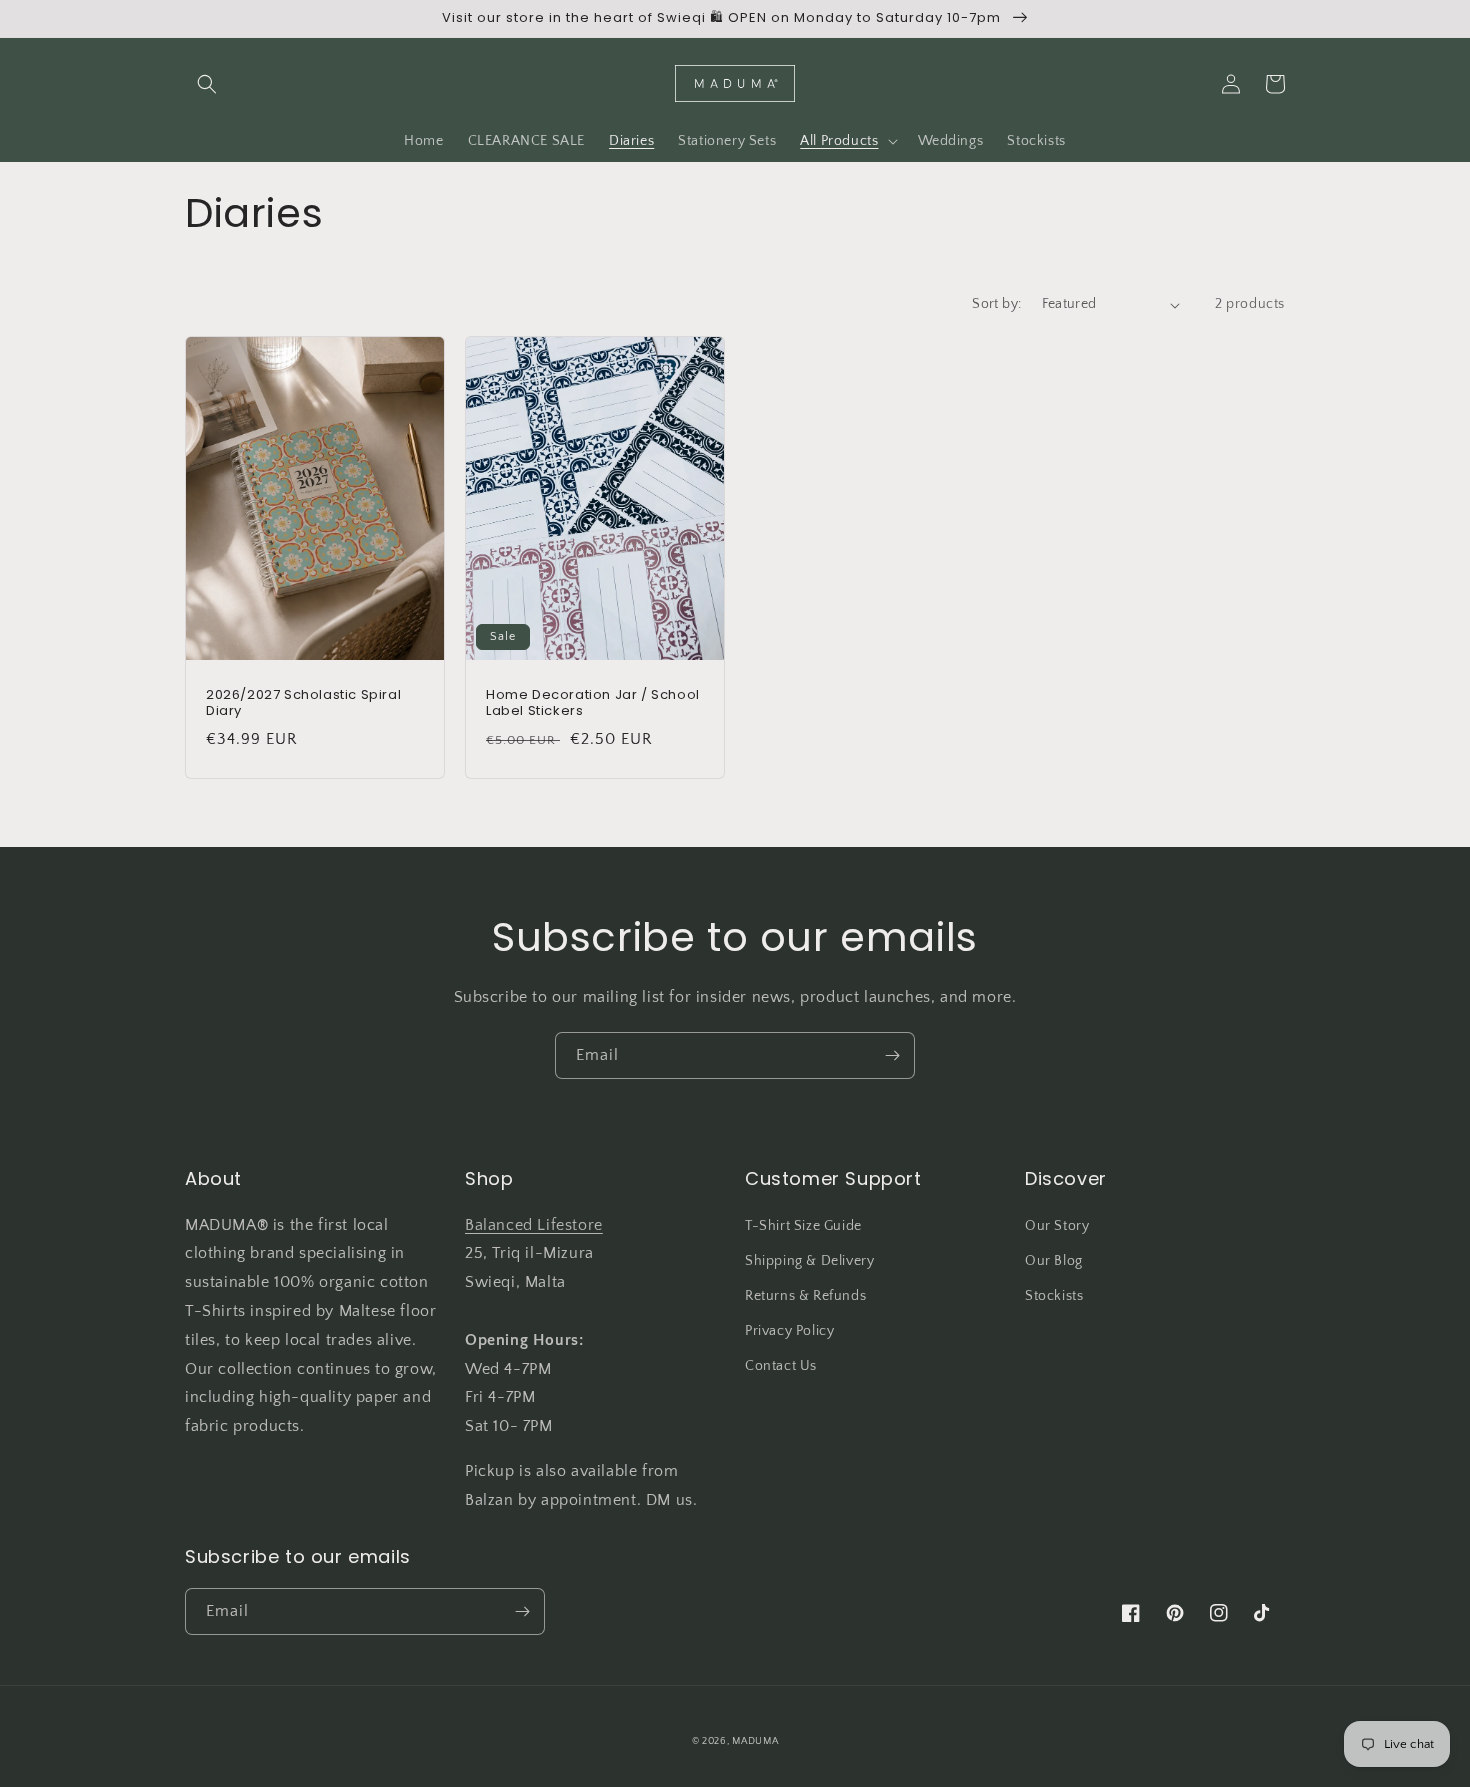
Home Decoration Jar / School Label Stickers (593, 704)
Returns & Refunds (805, 1296)
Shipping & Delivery (809, 1261)
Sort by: (996, 304)
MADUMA (755, 1741)
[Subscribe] (892, 1055)
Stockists (1054, 1296)
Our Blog (1054, 1261)
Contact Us (781, 1366)
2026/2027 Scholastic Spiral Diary (303, 704)
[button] (207, 84)
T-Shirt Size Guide (803, 1226)
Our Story (1057, 1226)
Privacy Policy (789, 1331)
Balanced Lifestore (534, 1225)
